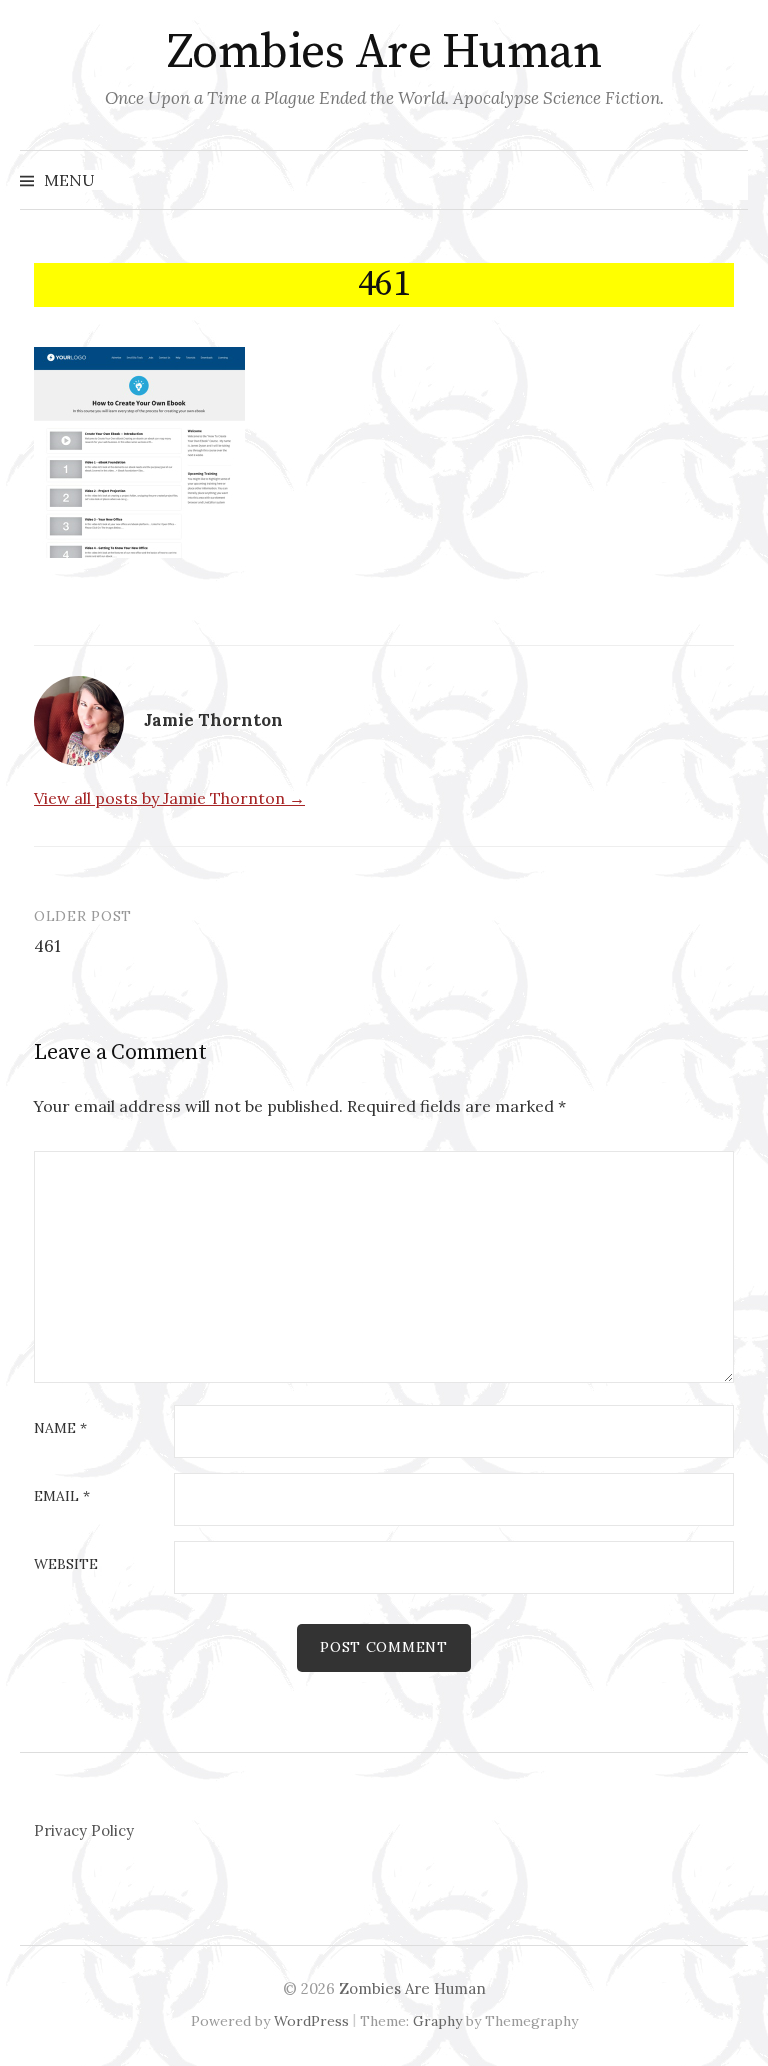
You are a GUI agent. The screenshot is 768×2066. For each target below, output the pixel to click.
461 (47, 946)
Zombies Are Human (384, 53)
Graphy (437, 2021)
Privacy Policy (84, 1830)
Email (62, 1497)
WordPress (311, 2021)
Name (60, 1429)
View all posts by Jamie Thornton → (169, 798)
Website (66, 1565)
